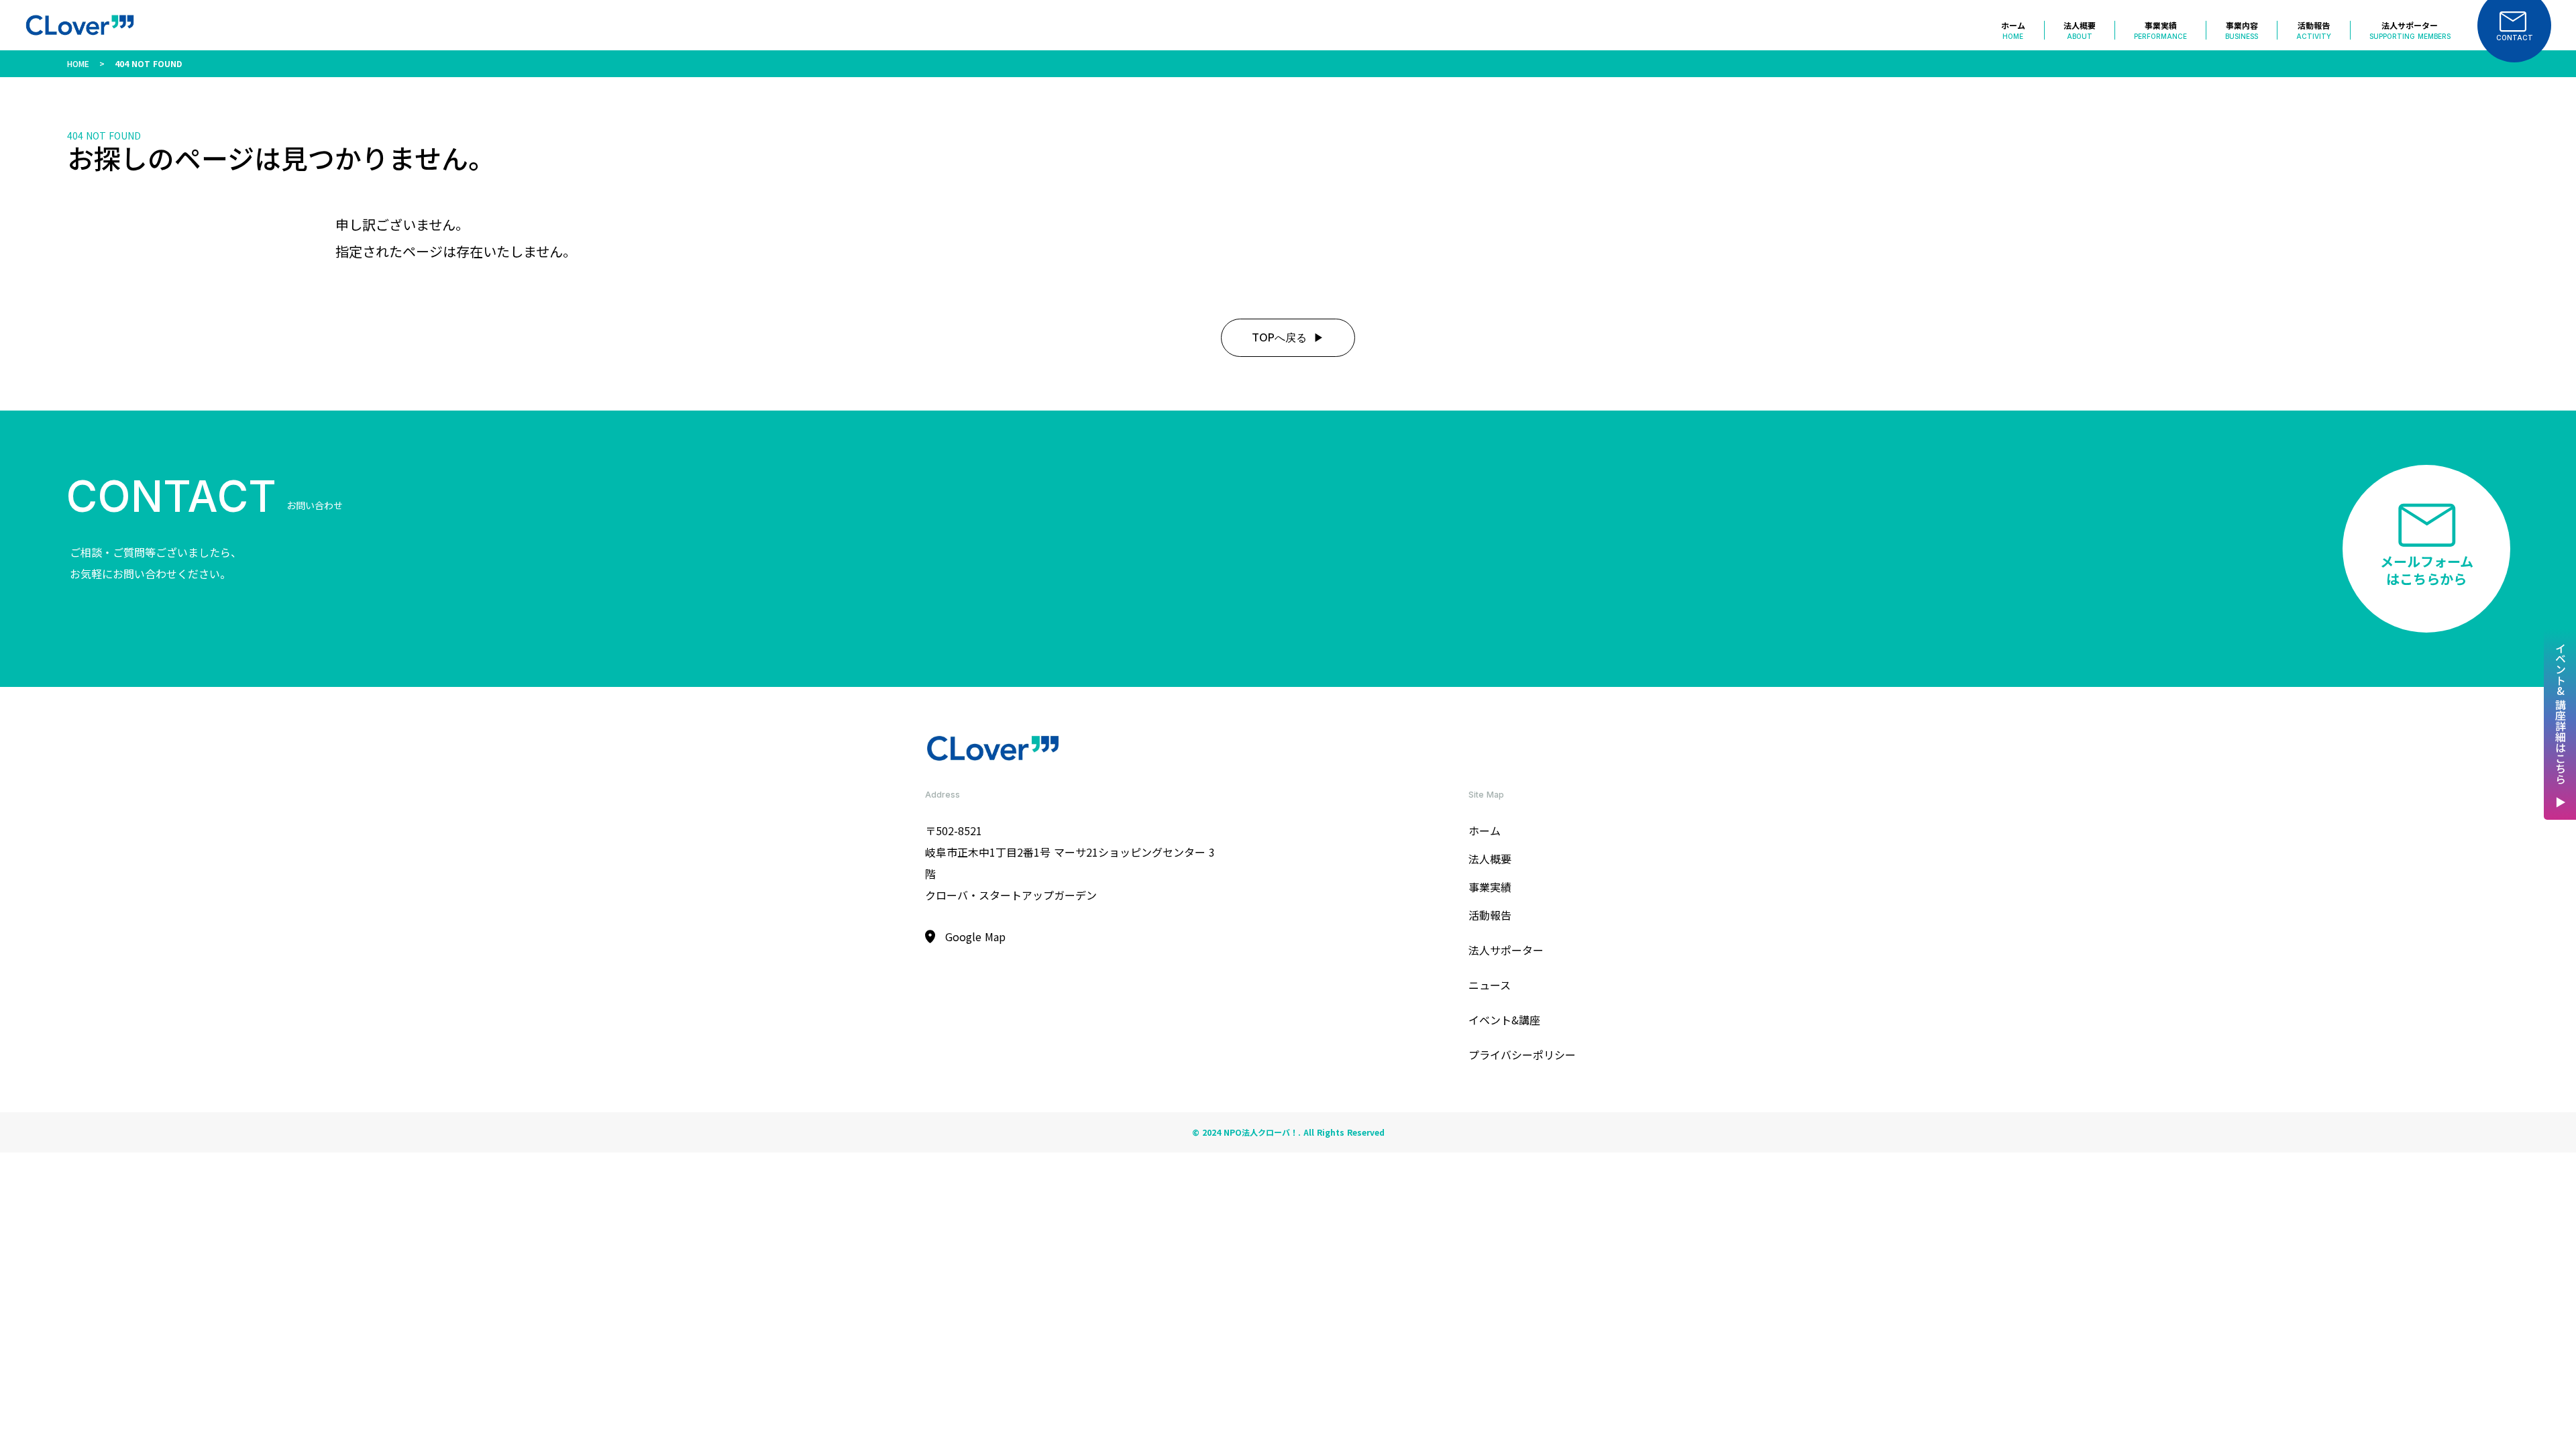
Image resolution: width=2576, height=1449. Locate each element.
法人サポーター (1506, 950)
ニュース (1490, 985)
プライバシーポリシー (1522, 1055)
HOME (78, 63)
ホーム (1485, 830)
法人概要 (1490, 859)
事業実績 (1490, 887)
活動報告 (1490, 915)
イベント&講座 (1504, 1020)
